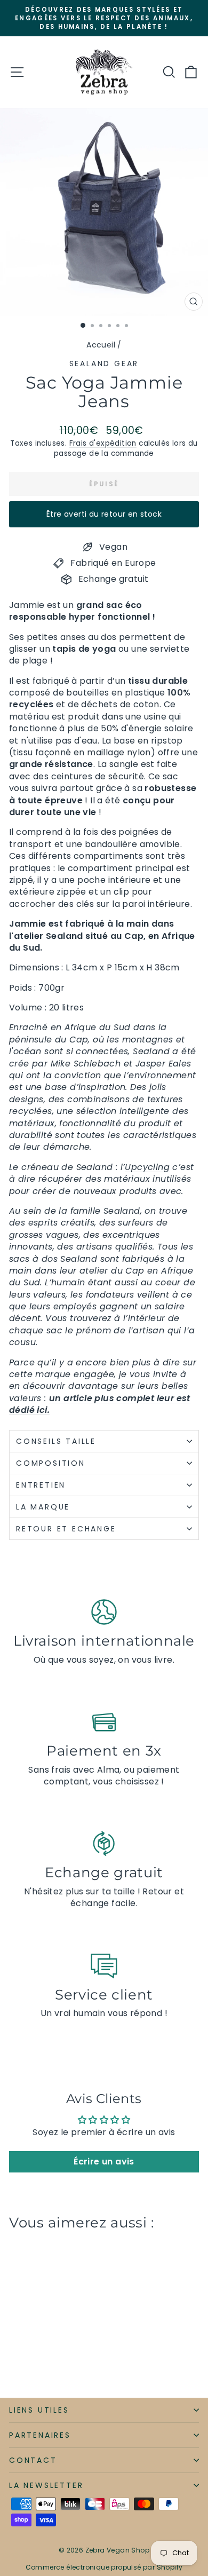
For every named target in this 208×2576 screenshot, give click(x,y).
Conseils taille (56, 1441)
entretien (41, 1485)
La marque (45, 1507)
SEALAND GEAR (104, 364)
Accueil (101, 345)
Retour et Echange (66, 1529)
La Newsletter (46, 2485)
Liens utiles (39, 2410)
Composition (51, 1463)
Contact (33, 2460)
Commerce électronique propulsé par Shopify (104, 2567)
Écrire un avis (104, 2162)
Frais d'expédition (103, 443)
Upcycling (147, 1167)
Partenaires (40, 2435)
